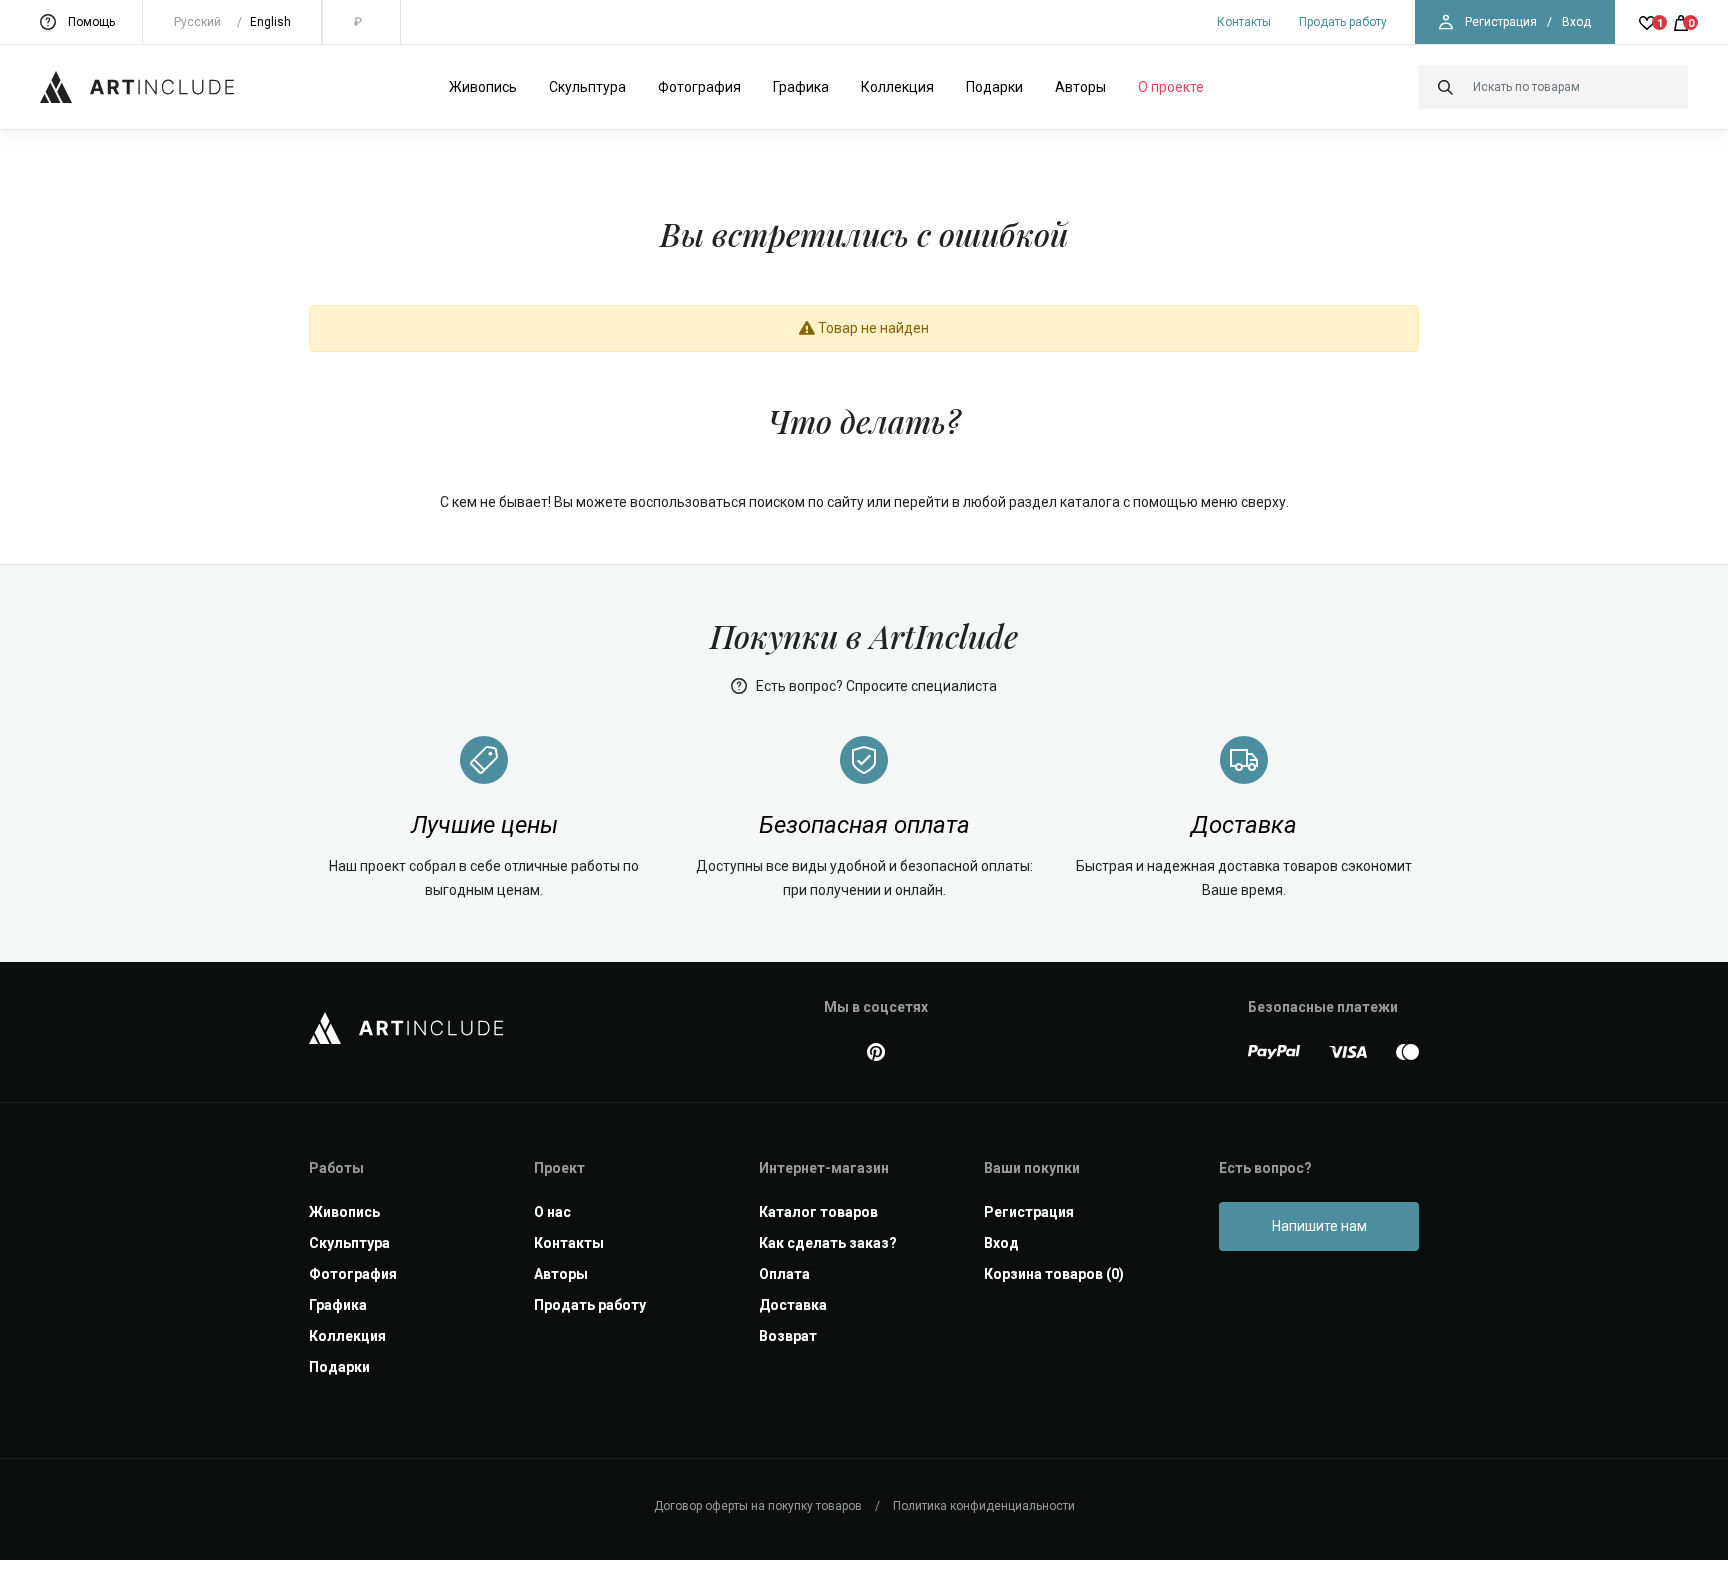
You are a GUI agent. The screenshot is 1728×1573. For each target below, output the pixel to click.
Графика (801, 87)
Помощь (91, 22)
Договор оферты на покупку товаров (758, 1506)
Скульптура (587, 87)
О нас (552, 1212)
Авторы (1080, 87)
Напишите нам (1319, 1226)
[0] (1681, 22)
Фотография (699, 87)
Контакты (1244, 22)
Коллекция (897, 87)
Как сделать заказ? (828, 1243)
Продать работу (1343, 22)
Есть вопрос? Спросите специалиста (875, 686)
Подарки (994, 87)
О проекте (1171, 87)
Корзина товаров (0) (1054, 1274)
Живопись (483, 87)
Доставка (793, 1305)
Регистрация (1501, 22)
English (270, 22)
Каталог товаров (818, 1212)
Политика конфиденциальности (984, 1506)
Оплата (784, 1274)
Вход (1576, 22)
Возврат (788, 1336)
